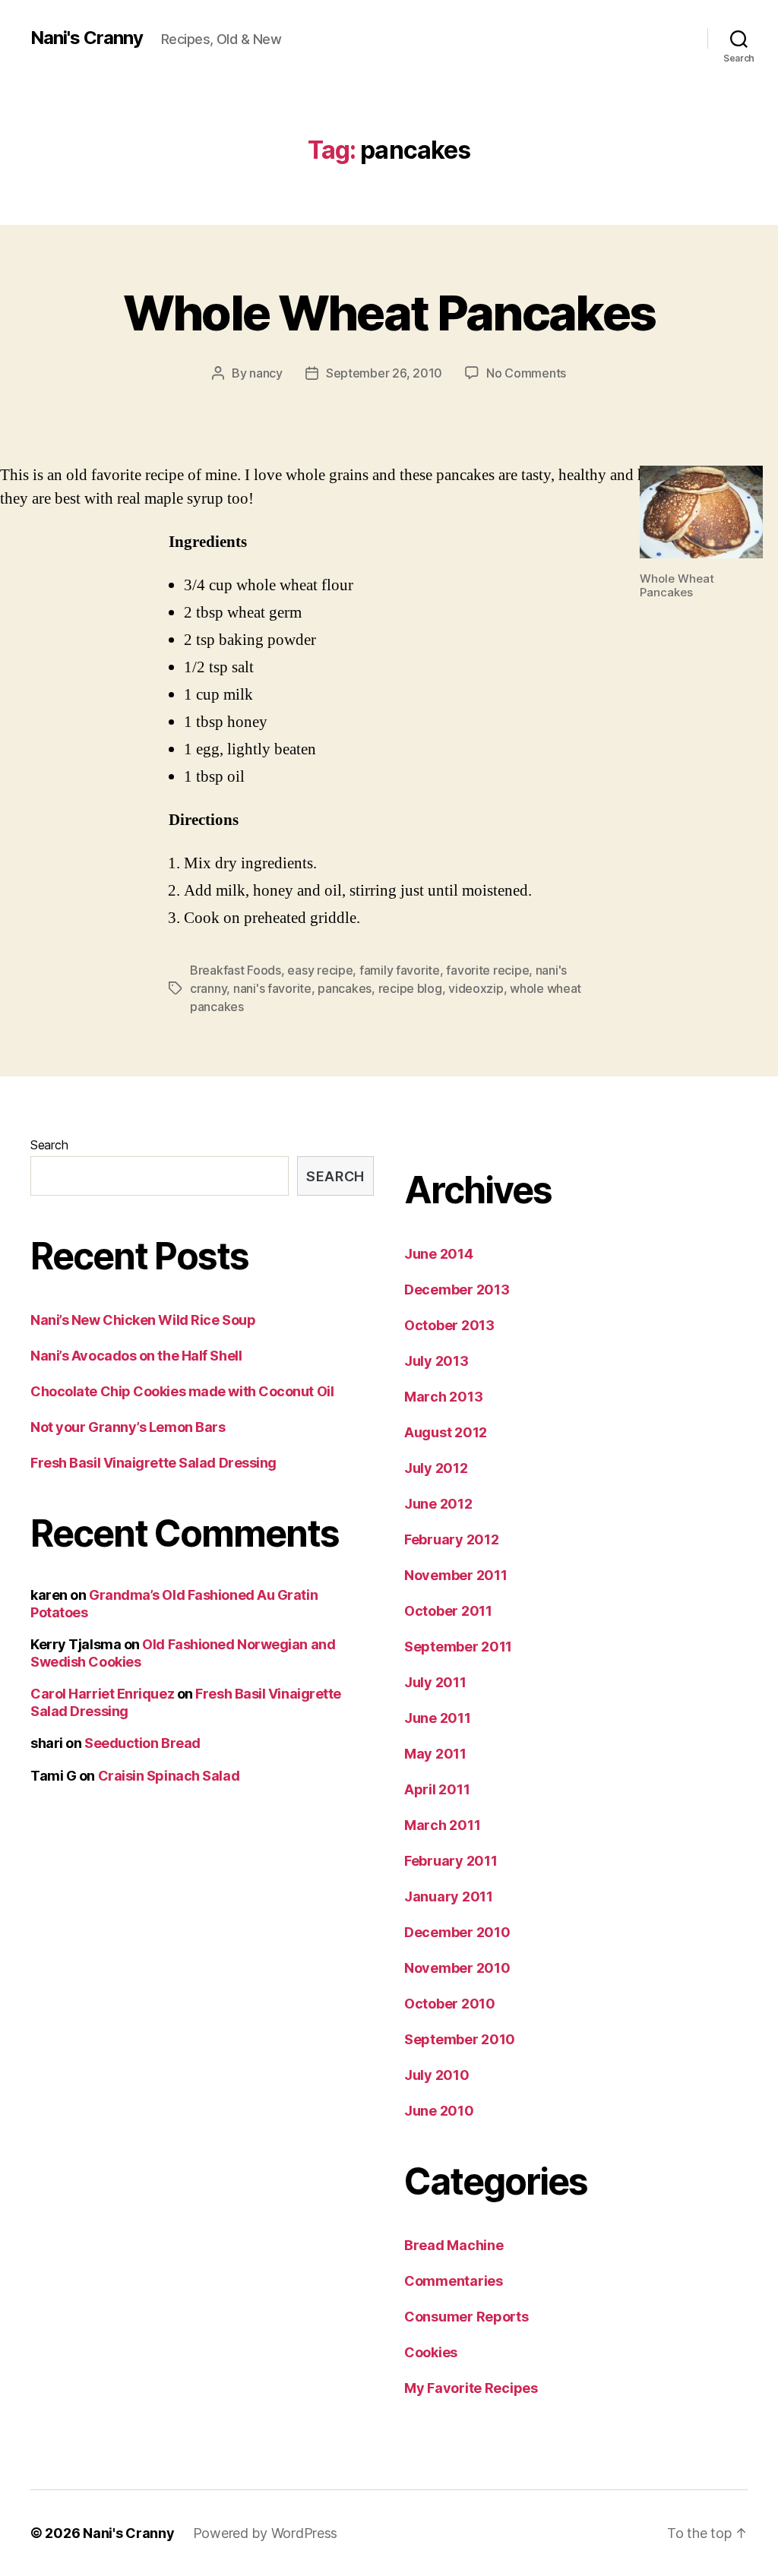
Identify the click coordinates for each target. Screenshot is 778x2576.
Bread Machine (454, 2245)
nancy (266, 373)
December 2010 (457, 1932)
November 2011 (456, 1575)
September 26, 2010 (384, 373)
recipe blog (410, 988)
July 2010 (437, 2075)
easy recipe (320, 970)
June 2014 (439, 1254)
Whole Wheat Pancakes (389, 313)
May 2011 (435, 1754)
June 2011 (438, 1718)
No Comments (526, 373)
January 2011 (449, 1896)
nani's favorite (272, 988)
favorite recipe (487, 970)
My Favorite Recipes (471, 2388)
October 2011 (448, 1611)
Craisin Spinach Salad (169, 1776)
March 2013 (443, 1397)
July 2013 (436, 1361)
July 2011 (435, 1682)
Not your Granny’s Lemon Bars (128, 1427)
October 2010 (450, 2004)
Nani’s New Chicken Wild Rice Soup (143, 1320)
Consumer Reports (466, 2317)
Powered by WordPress (266, 2533)
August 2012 (446, 1432)
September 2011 (458, 1647)
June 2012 (438, 1504)
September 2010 (460, 2039)
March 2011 (442, 1825)
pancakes (345, 988)
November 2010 (457, 1968)
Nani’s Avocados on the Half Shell (136, 1356)
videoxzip (476, 988)
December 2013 (457, 1290)
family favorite (400, 970)
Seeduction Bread (142, 1743)
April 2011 (437, 1789)
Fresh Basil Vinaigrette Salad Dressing (153, 1463)
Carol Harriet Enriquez (102, 1694)
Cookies (431, 2352)
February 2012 (452, 1539)
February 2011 (451, 1861)
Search (49, 1145)
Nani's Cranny (87, 38)
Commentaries (454, 2281)
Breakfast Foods (236, 970)
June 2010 (439, 2111)
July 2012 (436, 1468)
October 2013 (449, 1325)
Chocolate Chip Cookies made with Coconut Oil (182, 1391)
